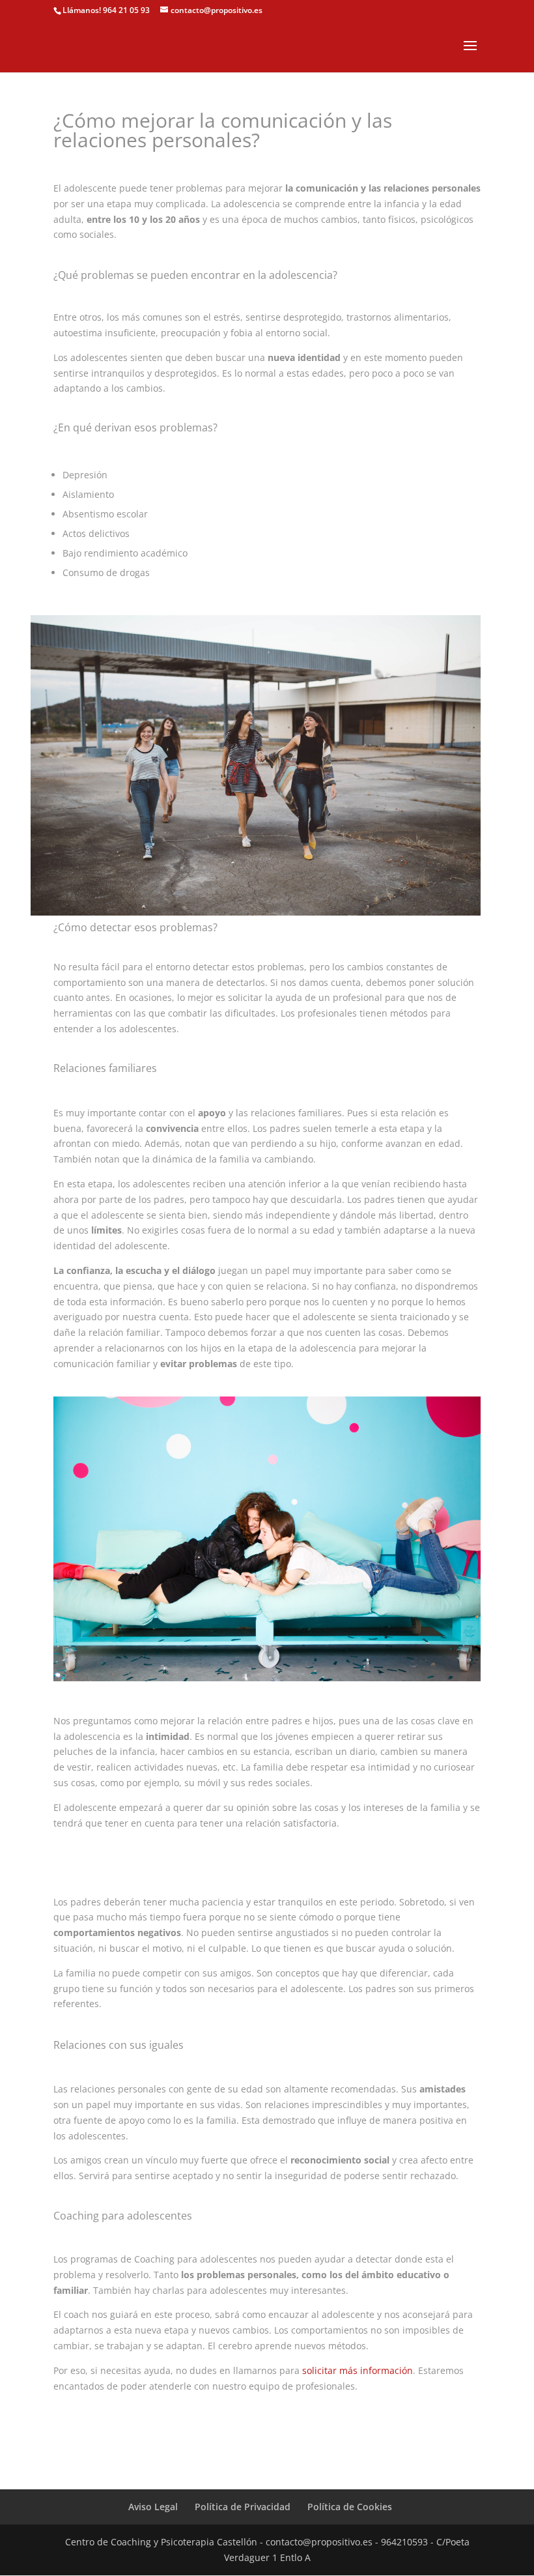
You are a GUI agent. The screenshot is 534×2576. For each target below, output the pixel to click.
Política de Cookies (350, 2507)
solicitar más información (358, 2370)
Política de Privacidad (243, 2507)
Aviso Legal (153, 2507)
